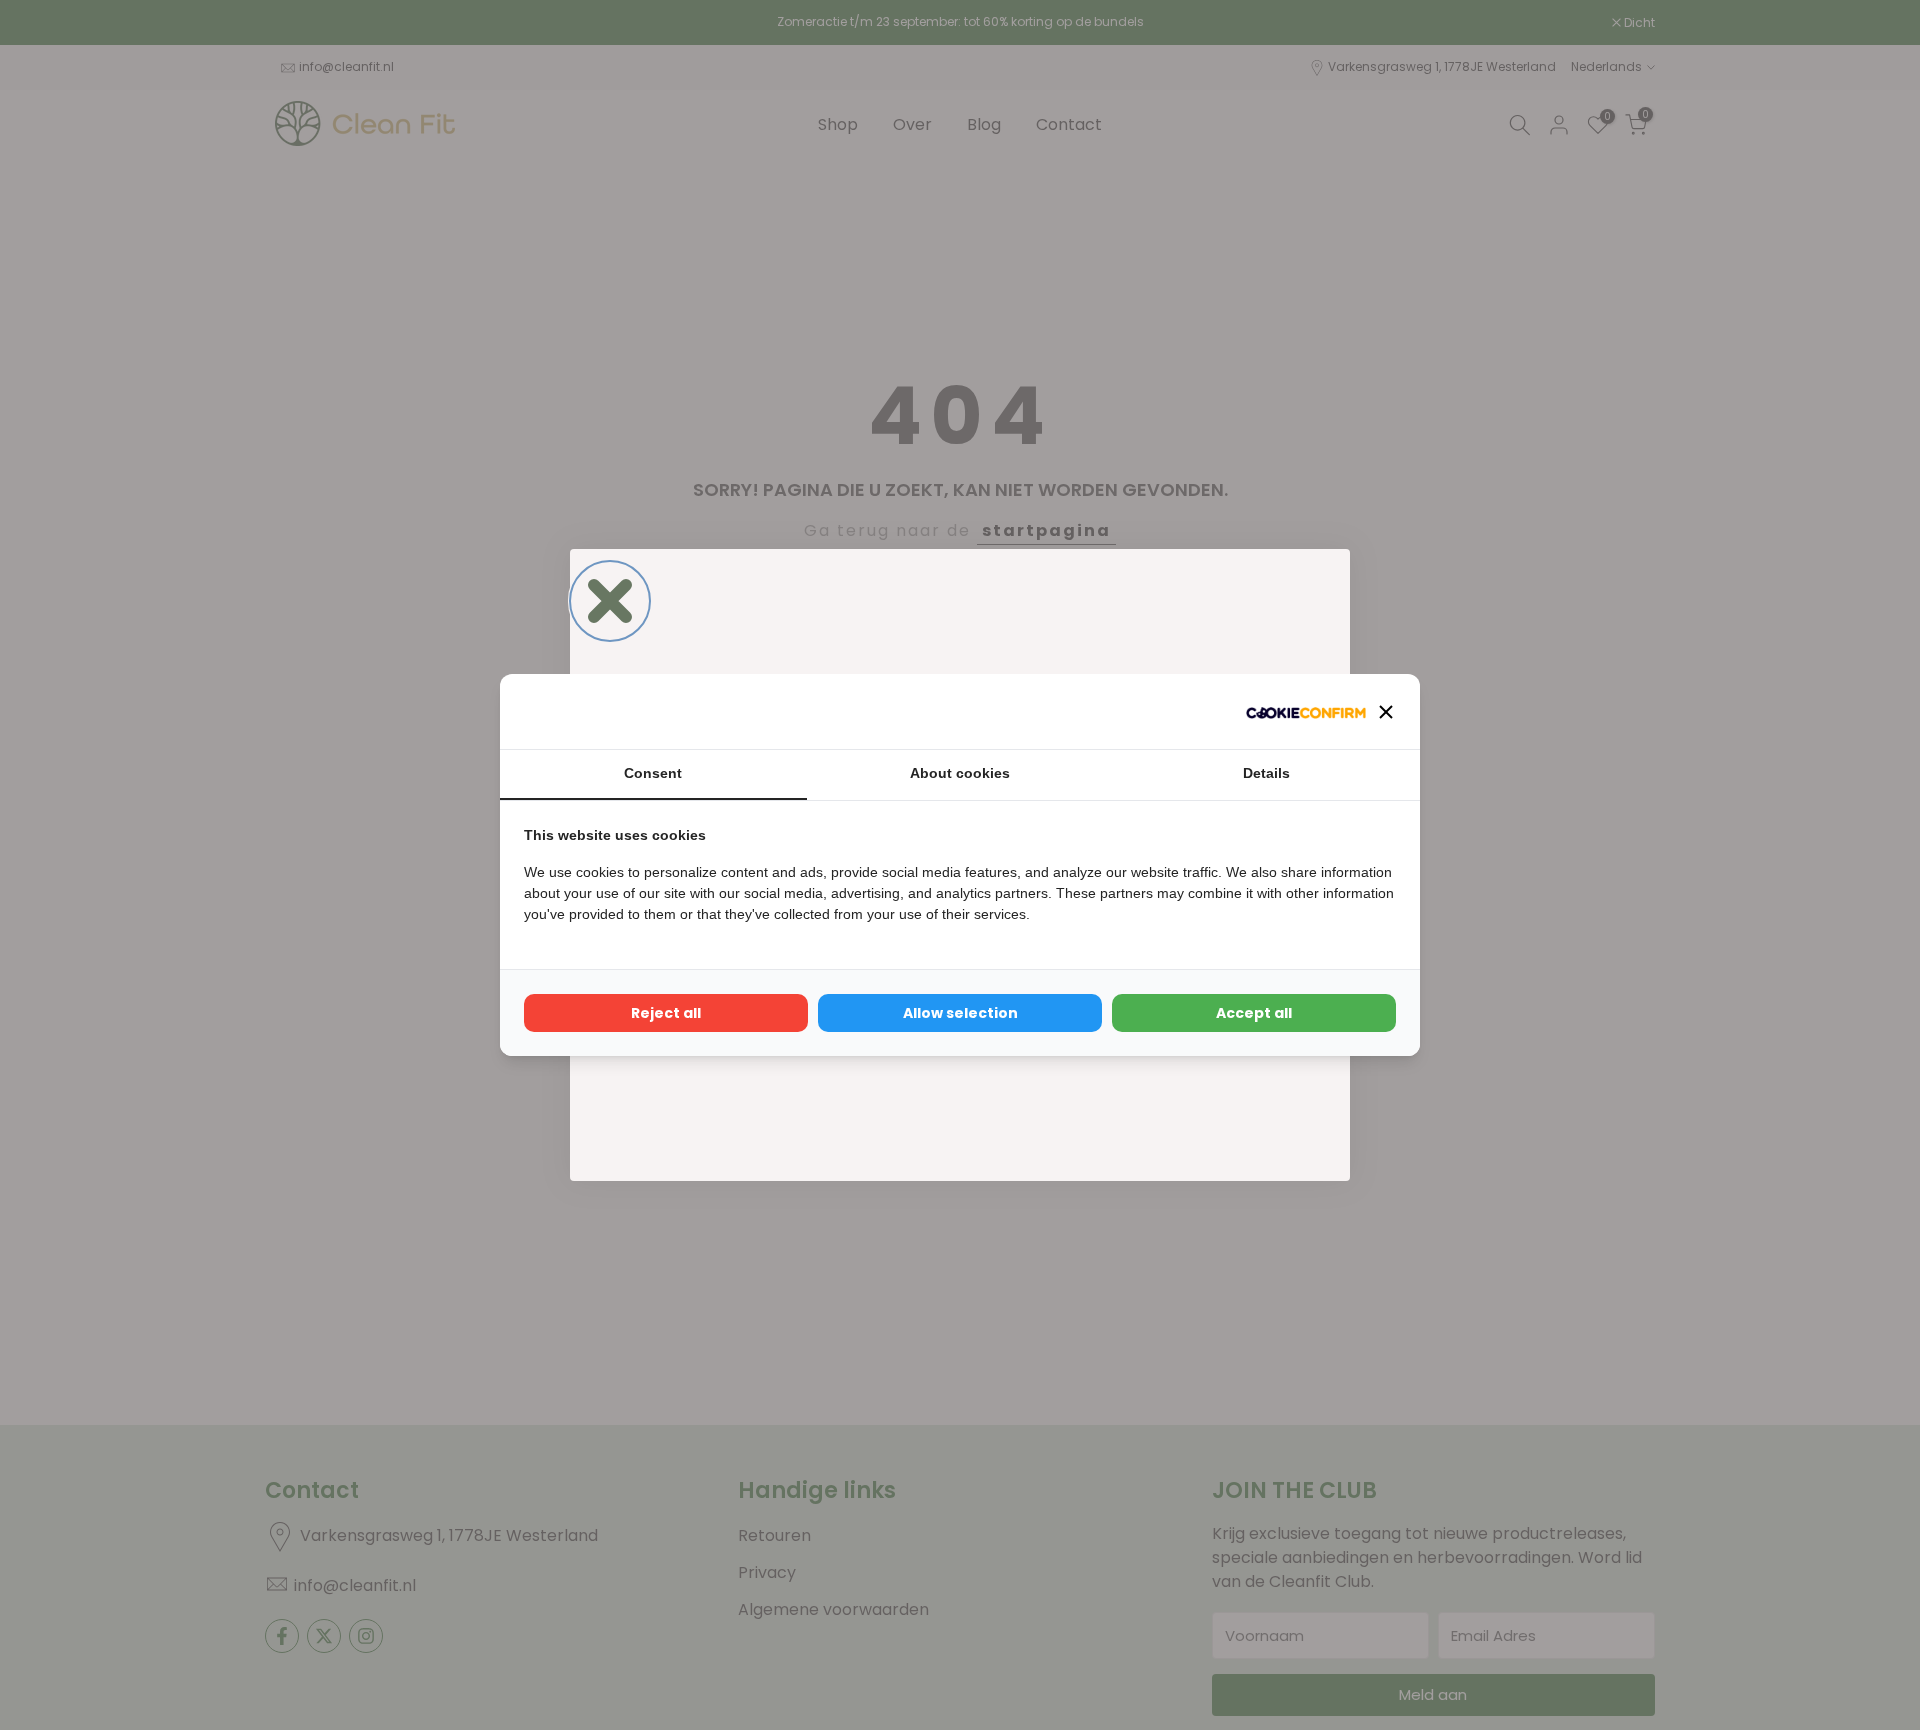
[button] (1386, 712)
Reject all (666, 1013)
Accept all (1254, 1013)
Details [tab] (1266, 773)
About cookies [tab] (960, 773)
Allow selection (960, 1013)
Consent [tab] (653, 773)
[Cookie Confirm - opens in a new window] (1306, 711)
